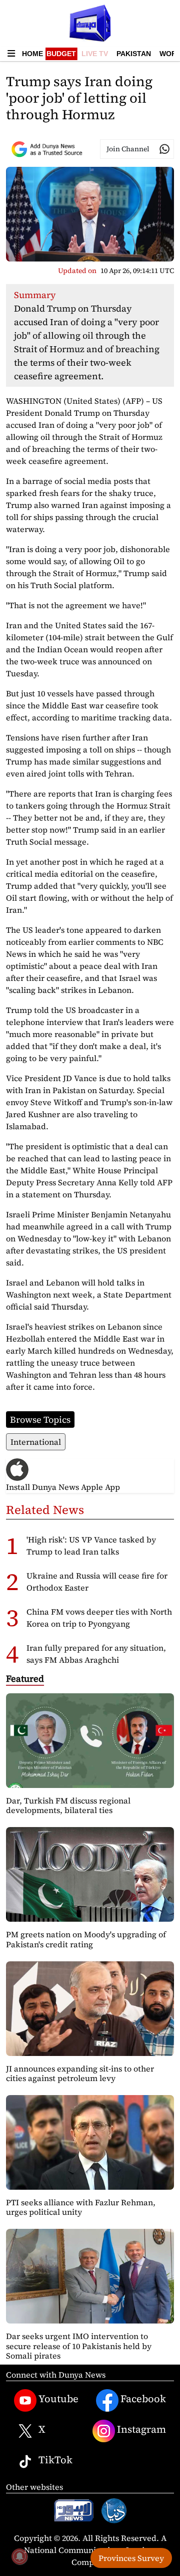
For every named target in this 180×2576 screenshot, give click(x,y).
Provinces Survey (131, 2558)
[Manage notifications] (19, 2556)
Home (32, 54)
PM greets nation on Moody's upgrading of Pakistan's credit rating (86, 1939)
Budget (61, 54)
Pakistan (134, 54)
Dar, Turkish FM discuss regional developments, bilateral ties (68, 1805)
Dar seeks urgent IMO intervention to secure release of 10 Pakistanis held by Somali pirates (79, 2346)
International (36, 1442)
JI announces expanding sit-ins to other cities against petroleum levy (80, 2073)
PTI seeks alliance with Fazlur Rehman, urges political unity (81, 2207)
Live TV (95, 54)
